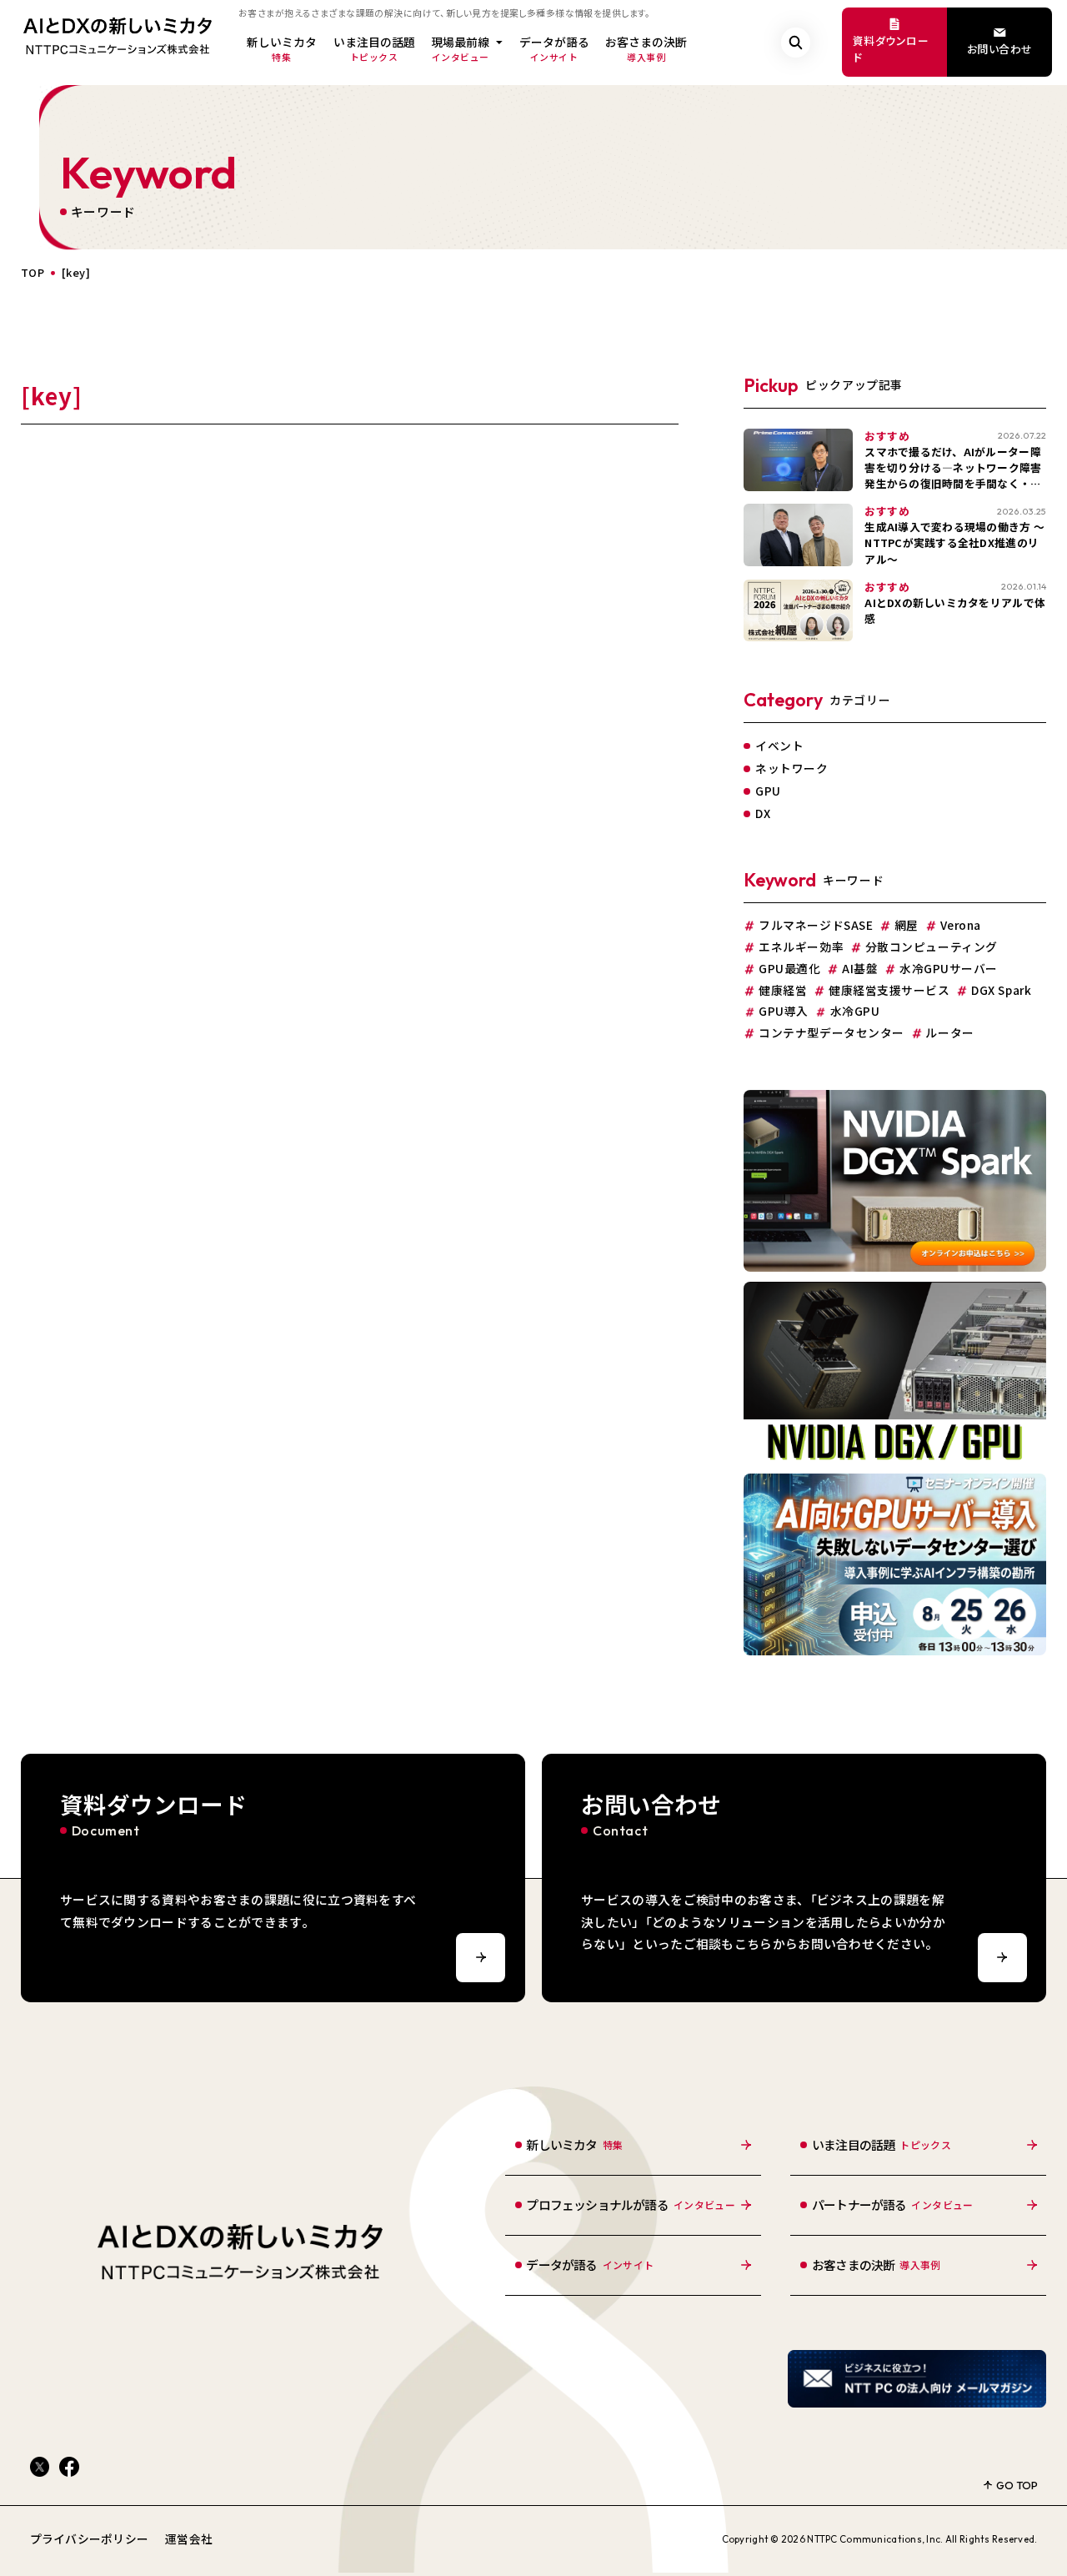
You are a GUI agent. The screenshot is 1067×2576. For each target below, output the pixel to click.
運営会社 (189, 2538)
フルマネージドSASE (816, 926)
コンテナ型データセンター (831, 1033)
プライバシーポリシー (90, 2538)
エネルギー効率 (801, 947)
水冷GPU (855, 1012)
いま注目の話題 (374, 48)
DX (763, 813)
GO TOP (1017, 2485)
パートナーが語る (893, 2204)
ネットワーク (791, 768)
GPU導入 (784, 1012)
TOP (33, 273)
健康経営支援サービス (889, 991)
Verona (961, 926)
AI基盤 (860, 969)
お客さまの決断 (646, 48)
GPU (768, 791)
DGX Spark (1001, 991)
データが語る (554, 48)
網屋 (907, 926)
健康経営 (783, 991)
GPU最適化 (789, 969)
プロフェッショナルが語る (631, 2204)
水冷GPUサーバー (949, 969)
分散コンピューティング (932, 947)
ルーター (949, 1033)
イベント (779, 746)
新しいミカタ (282, 48)
